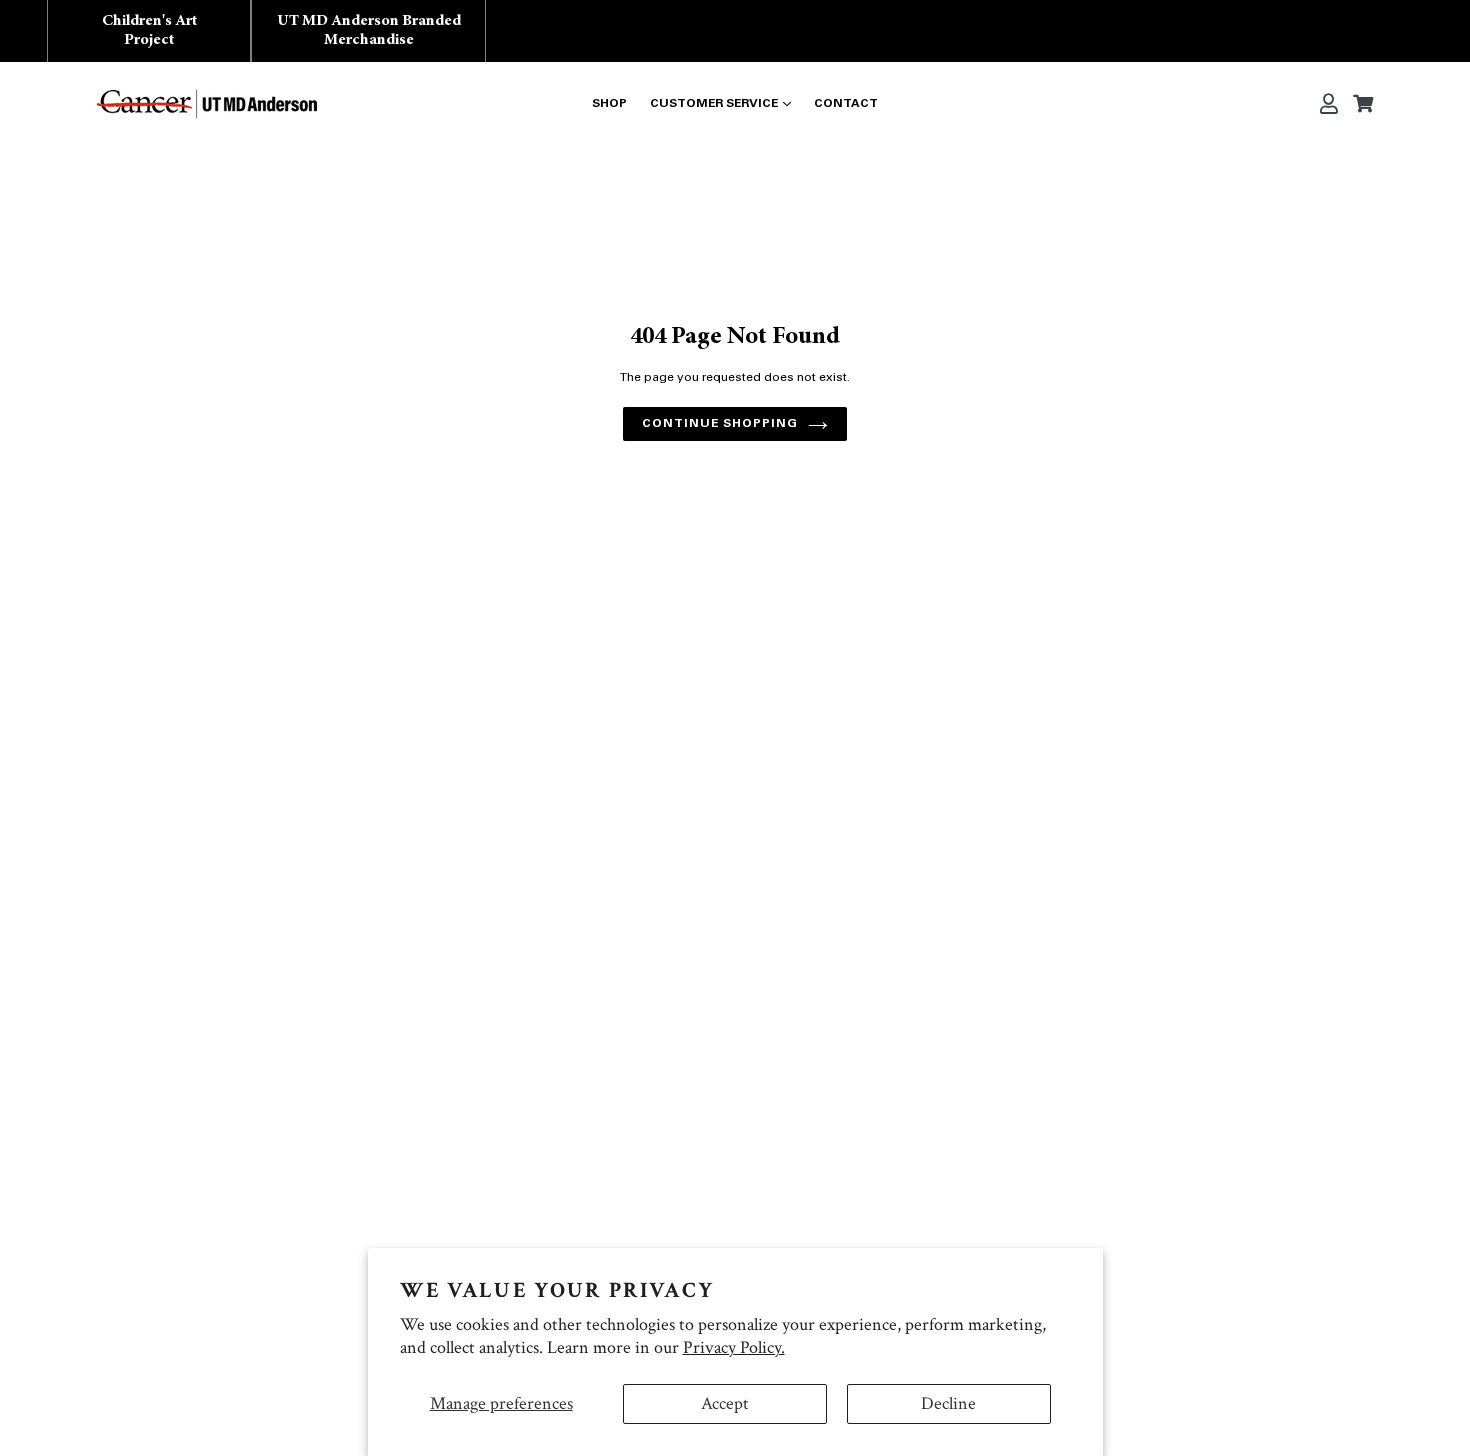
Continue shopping (719, 424)
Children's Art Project (149, 30)
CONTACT (846, 104)
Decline (948, 1403)
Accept (725, 1403)
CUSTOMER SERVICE (714, 104)
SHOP (609, 104)
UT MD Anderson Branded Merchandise (369, 30)
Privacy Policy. (734, 1347)
